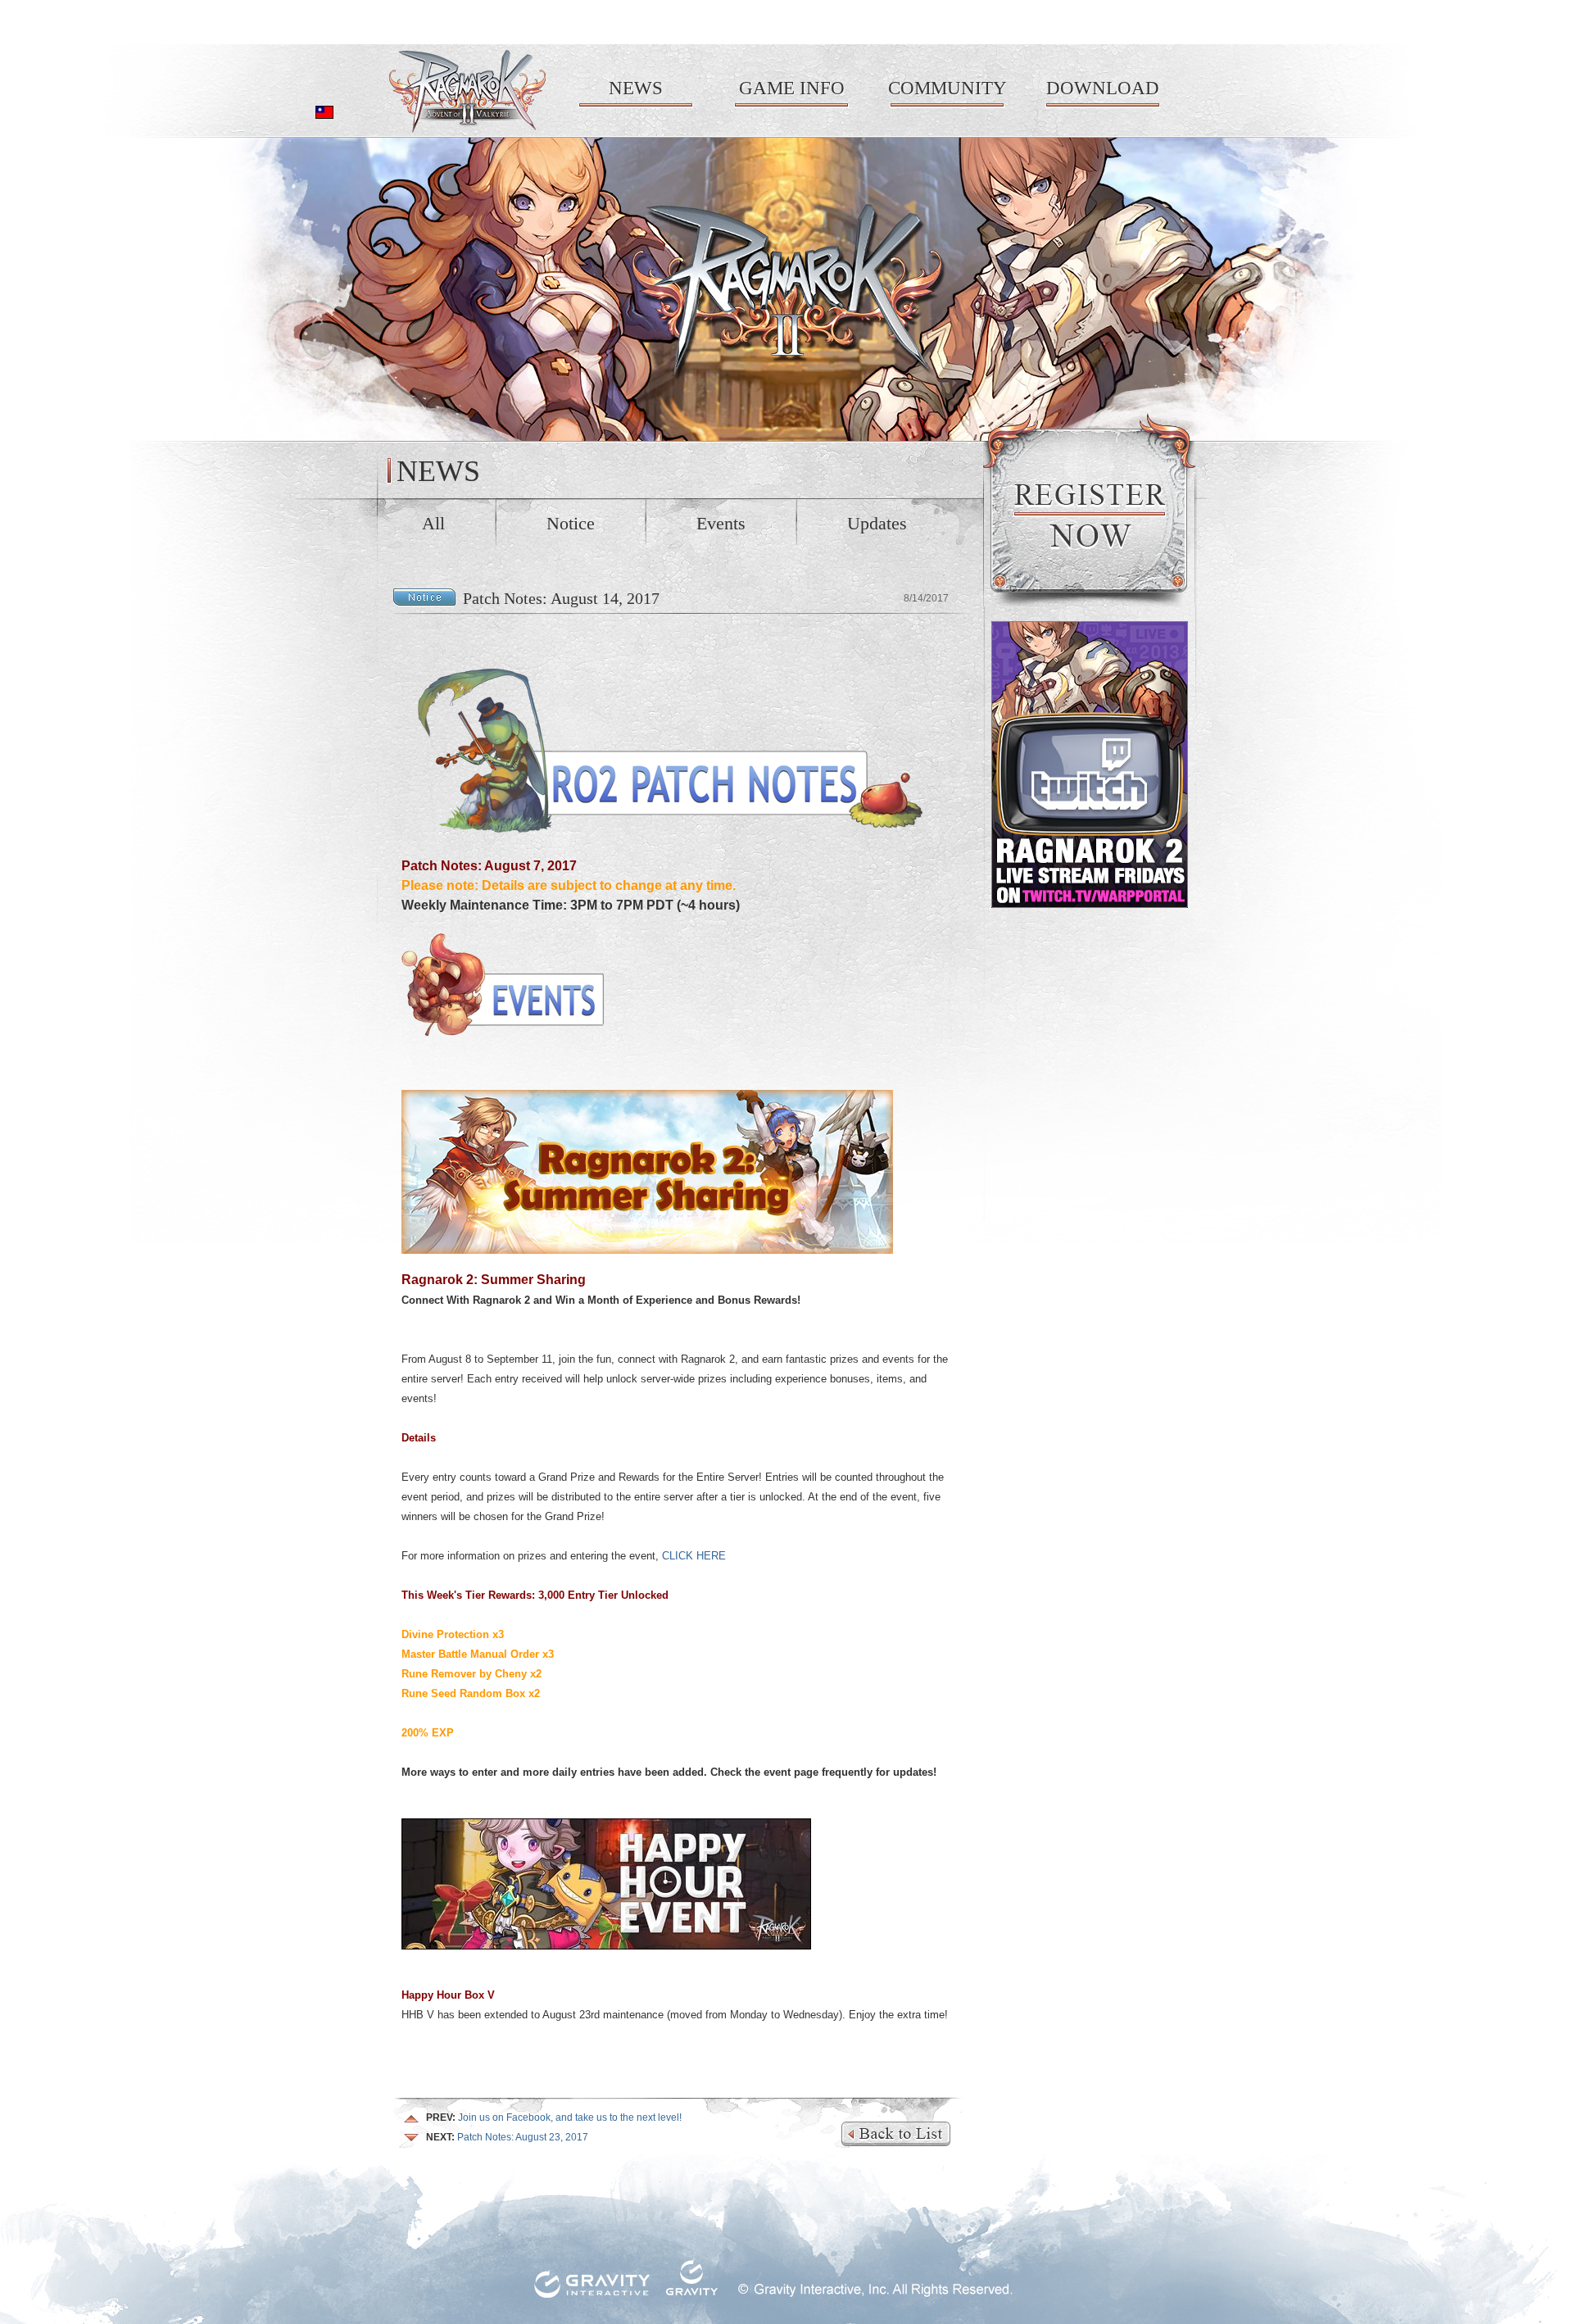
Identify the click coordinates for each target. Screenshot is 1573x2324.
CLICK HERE (694, 1556)
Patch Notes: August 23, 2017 (507, 2137)
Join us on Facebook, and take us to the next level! (554, 2117)
